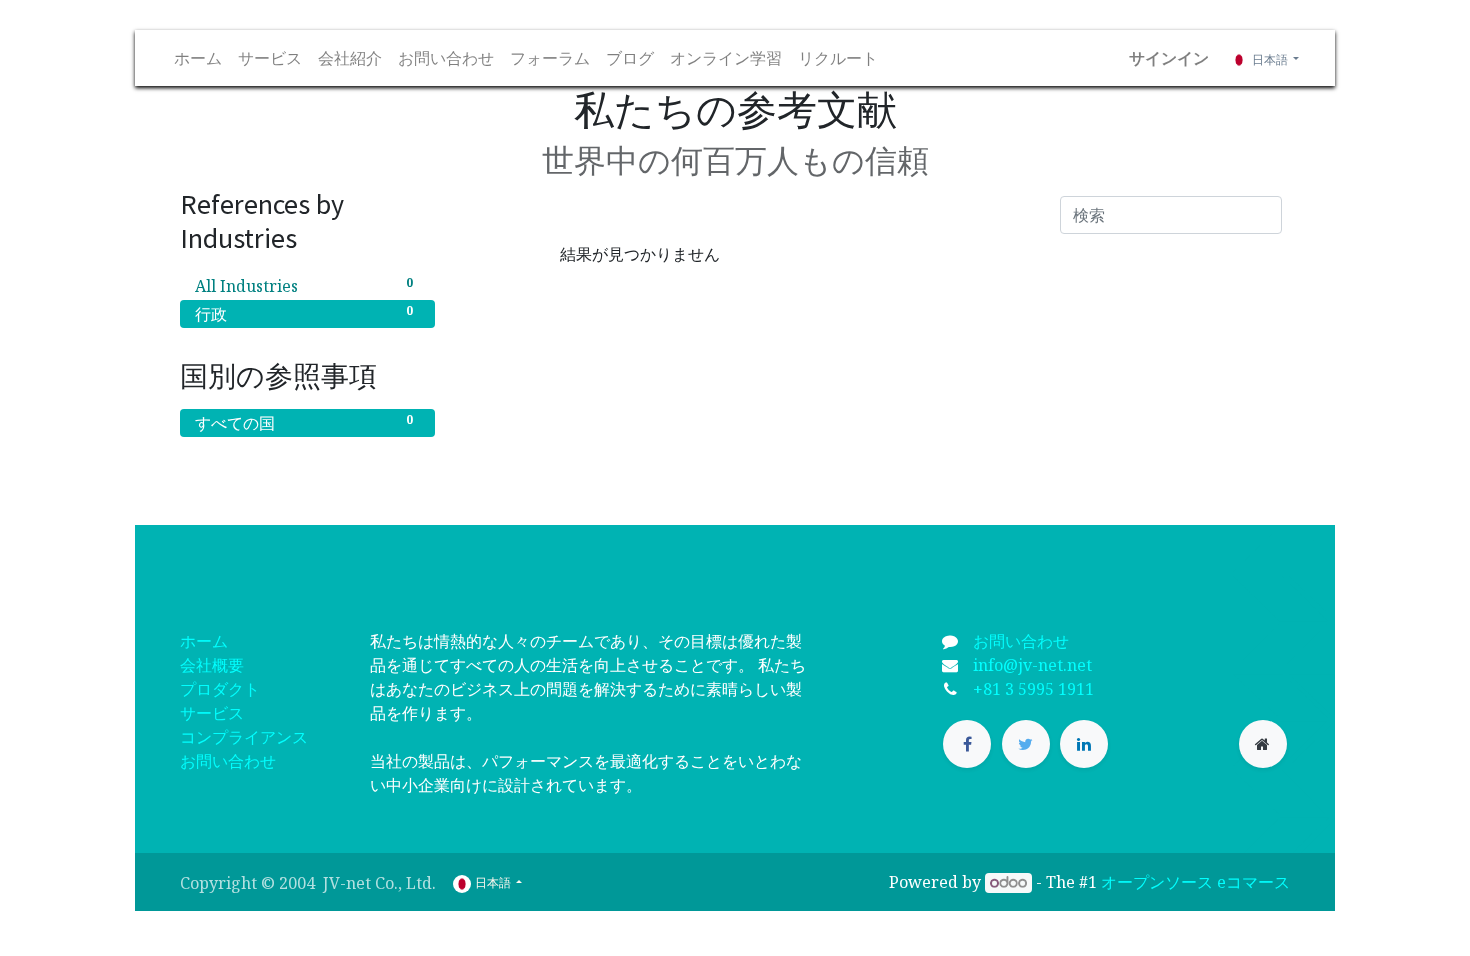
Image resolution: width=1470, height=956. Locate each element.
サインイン (1169, 58)
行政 (304, 313)
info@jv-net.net (1032, 665)
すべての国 (304, 422)
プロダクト (220, 689)
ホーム (204, 641)
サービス (212, 713)
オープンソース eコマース (1195, 882)
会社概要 (212, 665)
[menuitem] (198, 58)
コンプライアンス (244, 737)
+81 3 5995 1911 (1033, 689)
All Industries (304, 285)
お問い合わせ (228, 761)
